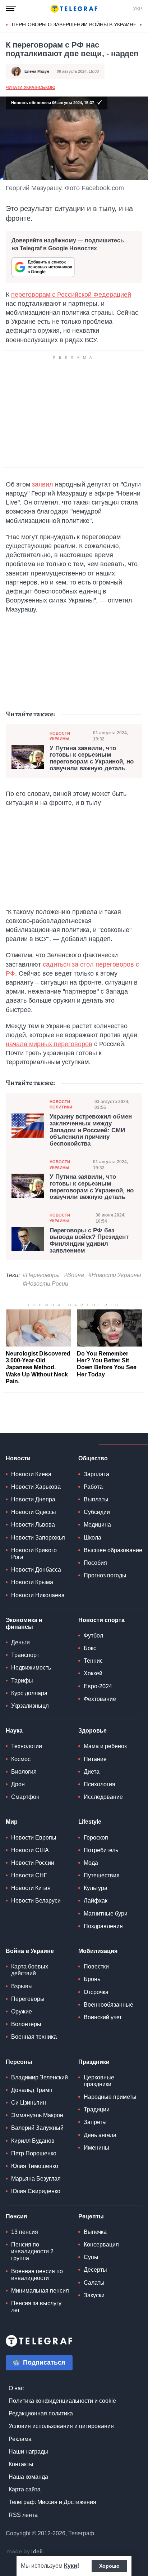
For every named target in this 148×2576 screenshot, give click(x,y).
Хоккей (93, 1673)
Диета (92, 1772)
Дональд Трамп (32, 2090)
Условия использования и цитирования (61, 2426)
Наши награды (28, 2452)
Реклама (20, 2439)
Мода (91, 1863)
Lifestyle (90, 1822)
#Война (74, 1275)
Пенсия (16, 2216)
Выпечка (95, 2232)
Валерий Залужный (37, 2128)
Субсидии (97, 1512)
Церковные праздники (99, 2081)
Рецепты (91, 2216)
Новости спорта (101, 1620)
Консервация (101, 2245)
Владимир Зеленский (40, 2077)
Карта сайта (25, 2489)
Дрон (18, 1784)
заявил (43, 484)
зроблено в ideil (25, 2552)
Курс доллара (29, 1693)
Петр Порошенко (34, 2153)
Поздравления (103, 1926)
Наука (14, 1731)
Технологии (27, 1746)
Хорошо (109, 2566)
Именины (96, 2148)
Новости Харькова (36, 1487)
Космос (21, 1759)
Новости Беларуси (36, 1901)
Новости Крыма (32, 1582)
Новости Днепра (33, 1499)
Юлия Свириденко (36, 2191)
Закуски (94, 2295)
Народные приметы (110, 2097)
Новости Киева (31, 1474)
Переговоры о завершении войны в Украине (74, 24)
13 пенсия (25, 2232)
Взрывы (22, 1986)
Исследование (103, 1797)
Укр (138, 9)
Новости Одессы (34, 1512)
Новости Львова (33, 1525)
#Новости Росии (45, 1284)
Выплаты (96, 1499)
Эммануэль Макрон (37, 2115)
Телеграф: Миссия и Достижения (52, 2502)
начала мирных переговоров (49, 1044)
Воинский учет (103, 2017)
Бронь (92, 1979)
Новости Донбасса (36, 1570)
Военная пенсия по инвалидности (37, 2275)
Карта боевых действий (30, 1970)
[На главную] (74, 9)
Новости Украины (60, 736)
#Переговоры (41, 1275)
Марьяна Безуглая (36, 2179)
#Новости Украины (115, 1275)
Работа (93, 1487)
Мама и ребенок (105, 1746)
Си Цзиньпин (29, 2103)
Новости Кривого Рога (34, 1554)
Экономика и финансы (24, 1623)
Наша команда (28, 2477)
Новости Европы (34, 1838)
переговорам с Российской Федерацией (71, 295)
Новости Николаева (38, 1595)
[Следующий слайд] (141, 25)
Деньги (20, 1642)
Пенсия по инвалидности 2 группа (32, 2251)
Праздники (94, 2062)
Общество (93, 1458)
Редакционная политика (41, 2413)
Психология (100, 1784)
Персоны (19, 2062)
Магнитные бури (106, 1914)
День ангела (100, 2135)
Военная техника (34, 2037)
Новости (18, 1458)
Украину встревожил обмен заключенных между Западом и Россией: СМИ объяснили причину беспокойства (91, 1130)
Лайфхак (96, 1901)
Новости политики (61, 1104)
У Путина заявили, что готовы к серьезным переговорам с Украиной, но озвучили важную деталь (92, 758)
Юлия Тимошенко (35, 2166)
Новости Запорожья (38, 1538)
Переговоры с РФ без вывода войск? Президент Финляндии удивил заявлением (89, 1241)
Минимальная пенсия (40, 2291)
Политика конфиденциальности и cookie (62, 2401)
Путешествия (102, 1875)
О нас (16, 2388)
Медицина (97, 1525)
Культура (96, 1888)
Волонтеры (26, 2024)
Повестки (96, 1966)
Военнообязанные (108, 2005)
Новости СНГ (29, 1875)
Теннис (93, 1661)
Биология (24, 1772)
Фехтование (100, 1699)
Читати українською (31, 88)
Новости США (30, 1850)
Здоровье (92, 1731)
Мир (12, 1822)
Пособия (95, 1563)
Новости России (33, 1863)
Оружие (22, 2011)
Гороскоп (96, 1838)
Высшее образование (113, 1550)
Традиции (97, 2109)
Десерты (95, 2270)
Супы (91, 2257)
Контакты (21, 2464)
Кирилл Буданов (33, 2141)
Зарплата (96, 1474)
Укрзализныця (30, 1706)
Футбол (93, 1636)
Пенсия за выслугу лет (36, 2307)
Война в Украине (30, 1951)
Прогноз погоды (105, 1575)
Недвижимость (31, 1668)
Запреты (95, 2122)
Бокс (90, 1648)
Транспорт (25, 1655)
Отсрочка (96, 1992)
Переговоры (28, 1999)
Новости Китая (31, 1888)
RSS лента (23, 2515)
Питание (95, 1759)
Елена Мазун (37, 71)
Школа (92, 1538)
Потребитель (101, 1850)
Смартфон (25, 1797)
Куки (71, 2566)
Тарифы (22, 1681)
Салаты (94, 2283)
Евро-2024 (98, 1686)
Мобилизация (98, 1951)
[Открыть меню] (11, 9)
